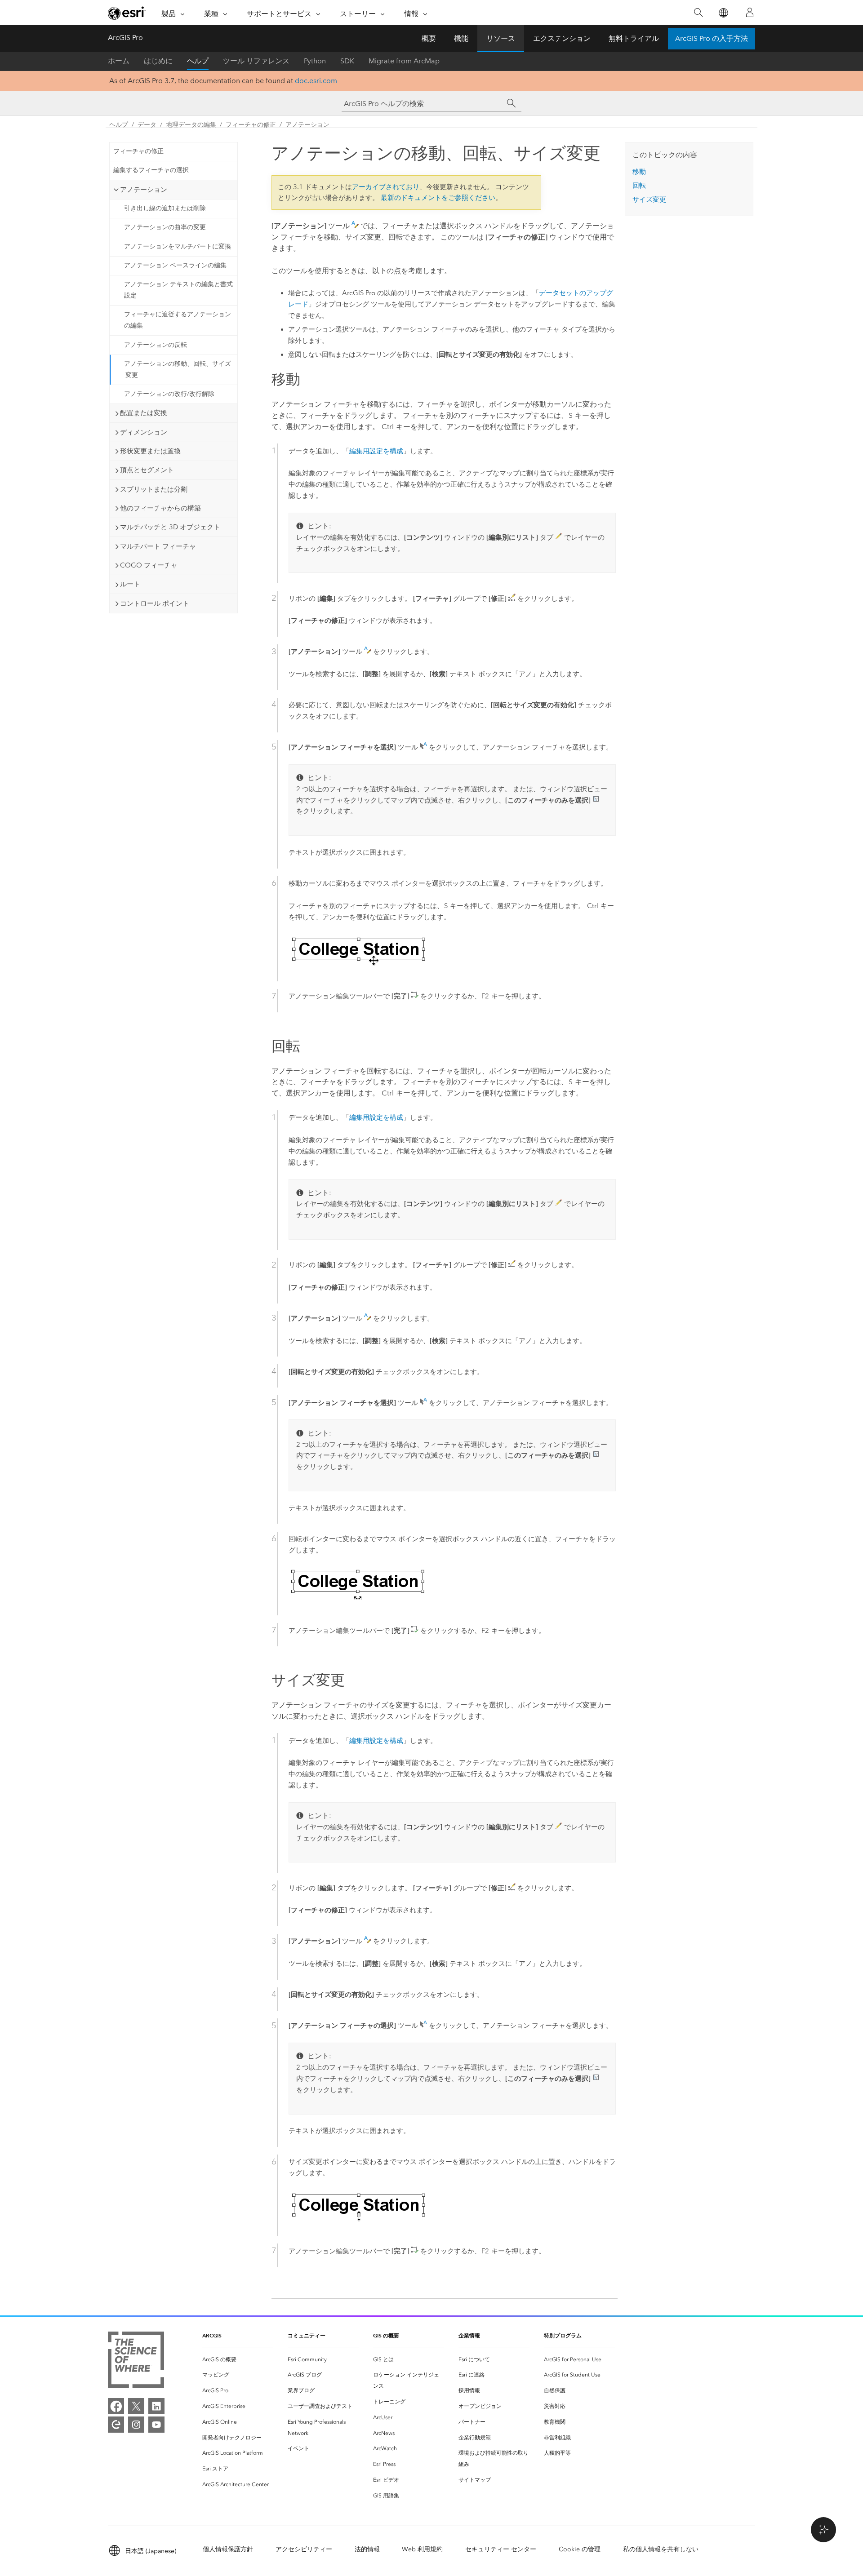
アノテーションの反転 (156, 345)
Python (315, 61)
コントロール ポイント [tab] (155, 603)
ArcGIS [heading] (212, 2335)
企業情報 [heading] (469, 2335)
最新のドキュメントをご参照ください (438, 198)
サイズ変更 (649, 200)
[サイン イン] (750, 13)
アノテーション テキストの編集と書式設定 (178, 290)
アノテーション (307, 125)
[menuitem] (238, 2360)
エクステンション (562, 38)
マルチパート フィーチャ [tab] (158, 546)
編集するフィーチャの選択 (151, 170)
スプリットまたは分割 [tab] (154, 489)
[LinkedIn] (156, 2406)
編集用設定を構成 (376, 451)
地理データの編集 (191, 125)
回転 (639, 186)
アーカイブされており (386, 187)
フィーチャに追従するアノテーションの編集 (178, 320)
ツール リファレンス (256, 61)
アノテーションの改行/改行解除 (169, 394)
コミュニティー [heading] (307, 2335)
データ (147, 125)
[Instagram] (136, 2425)
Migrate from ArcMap (404, 61)
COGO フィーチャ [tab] (149, 565)
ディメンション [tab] (144, 432)
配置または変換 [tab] (144, 413)
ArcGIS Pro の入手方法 (712, 38)
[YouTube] (156, 2425)
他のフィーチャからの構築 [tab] (160, 508)
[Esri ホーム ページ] (127, 13)
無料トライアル (634, 38)
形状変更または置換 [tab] (150, 451)
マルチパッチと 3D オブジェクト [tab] (170, 527)
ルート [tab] (130, 584)
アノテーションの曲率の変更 (165, 227)
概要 (429, 38)
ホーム (119, 61)
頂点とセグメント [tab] (147, 470)
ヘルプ (198, 61)
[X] (136, 2406)
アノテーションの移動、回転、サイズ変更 (178, 369)
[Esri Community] (116, 2425)
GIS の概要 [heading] (386, 2335)
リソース (501, 38)
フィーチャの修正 (251, 125)
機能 (461, 38)
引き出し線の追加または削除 (165, 208)
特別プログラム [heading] (563, 2335)
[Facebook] (116, 2406)
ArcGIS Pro (125, 38)
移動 (639, 172)
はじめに (158, 61)
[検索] (698, 13)
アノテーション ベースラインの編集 (175, 265)
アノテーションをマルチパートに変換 (178, 246)
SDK (347, 61)
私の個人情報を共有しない (661, 2549)
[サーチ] (512, 103)
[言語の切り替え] (723, 13)
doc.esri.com (316, 81)
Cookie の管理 (580, 2549)
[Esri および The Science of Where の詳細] (136, 2361)
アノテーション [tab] (144, 190)
